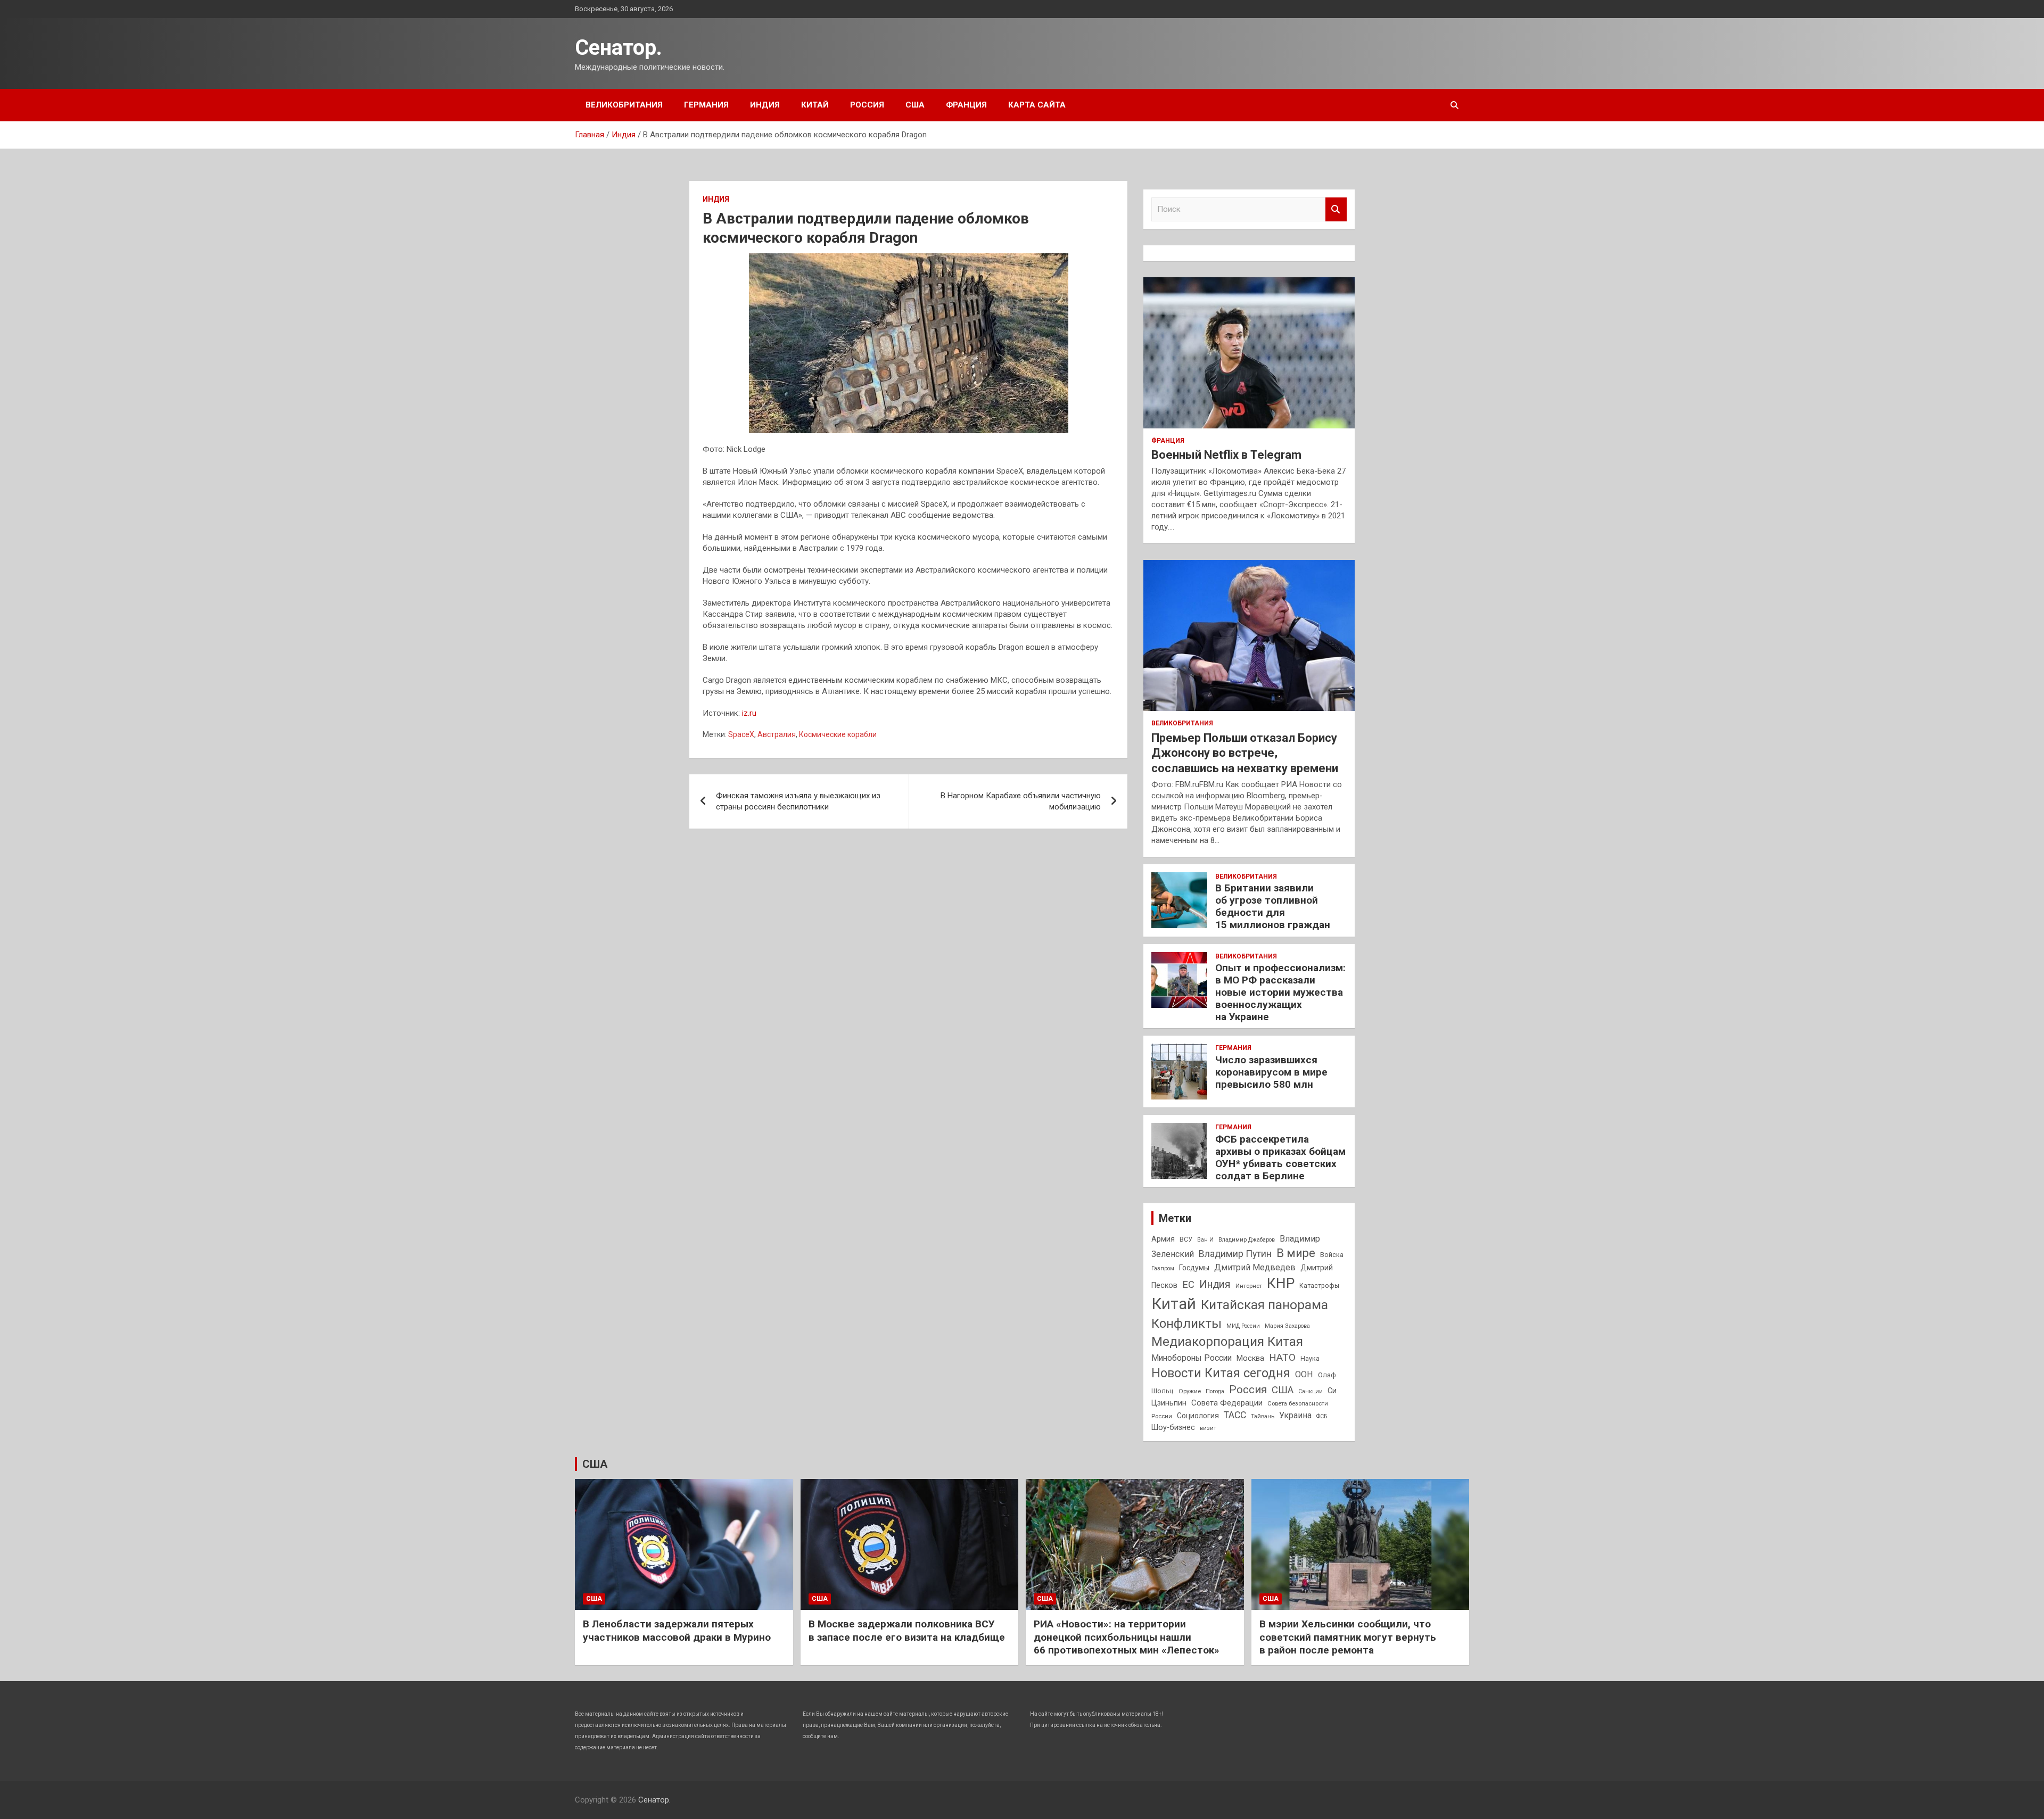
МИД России (1243, 1326)
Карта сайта (1037, 105)
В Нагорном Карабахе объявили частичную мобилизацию (1021, 801)
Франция (966, 105)
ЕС (1188, 1284)
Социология (1198, 1416)
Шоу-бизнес (1173, 1428)
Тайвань (1263, 1416)
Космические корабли (838, 734)
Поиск (1336, 209)
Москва (1250, 1358)
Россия (867, 105)
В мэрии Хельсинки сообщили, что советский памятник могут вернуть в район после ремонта (1348, 1637)
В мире (1296, 1253)
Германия (706, 105)
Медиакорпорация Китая (1227, 1342)
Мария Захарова (1287, 1326)
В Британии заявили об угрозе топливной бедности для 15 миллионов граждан (1273, 906)
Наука (1310, 1359)
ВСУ (1186, 1239)
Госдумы (1194, 1268)
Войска (1332, 1255)
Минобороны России (1192, 1358)
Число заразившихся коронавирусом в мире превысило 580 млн (1271, 1072)
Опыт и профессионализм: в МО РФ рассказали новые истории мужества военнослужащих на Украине (1280, 992)
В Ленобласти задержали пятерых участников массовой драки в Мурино (677, 1631)
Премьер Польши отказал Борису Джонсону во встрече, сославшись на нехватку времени (1245, 753)
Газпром (1163, 1268)
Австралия (777, 734)
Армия (1163, 1239)
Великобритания (624, 105)
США (915, 105)
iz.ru (749, 713)
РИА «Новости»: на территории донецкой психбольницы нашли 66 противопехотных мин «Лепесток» (1127, 1637)
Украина (1295, 1415)
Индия (765, 105)
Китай (815, 105)
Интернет (1249, 1286)
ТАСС (1235, 1415)
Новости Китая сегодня (1221, 1373)
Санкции (1311, 1391)
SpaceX (741, 734)
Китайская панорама (1264, 1305)
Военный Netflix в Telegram (1226, 455)
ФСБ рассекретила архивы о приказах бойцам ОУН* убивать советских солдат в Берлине (1280, 1157)
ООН (1304, 1374)
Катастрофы (1319, 1286)
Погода (1215, 1391)
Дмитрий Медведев (1255, 1267)
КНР (1281, 1283)
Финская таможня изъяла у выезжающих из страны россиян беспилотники (798, 801)
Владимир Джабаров (1247, 1240)
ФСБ (1322, 1416)
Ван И (1205, 1240)
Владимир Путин (1235, 1254)
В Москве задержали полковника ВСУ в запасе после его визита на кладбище (907, 1631)
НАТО (1282, 1357)
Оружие (1190, 1391)
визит (1208, 1428)
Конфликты (1186, 1324)
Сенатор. (619, 48)
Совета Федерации (1227, 1403)
